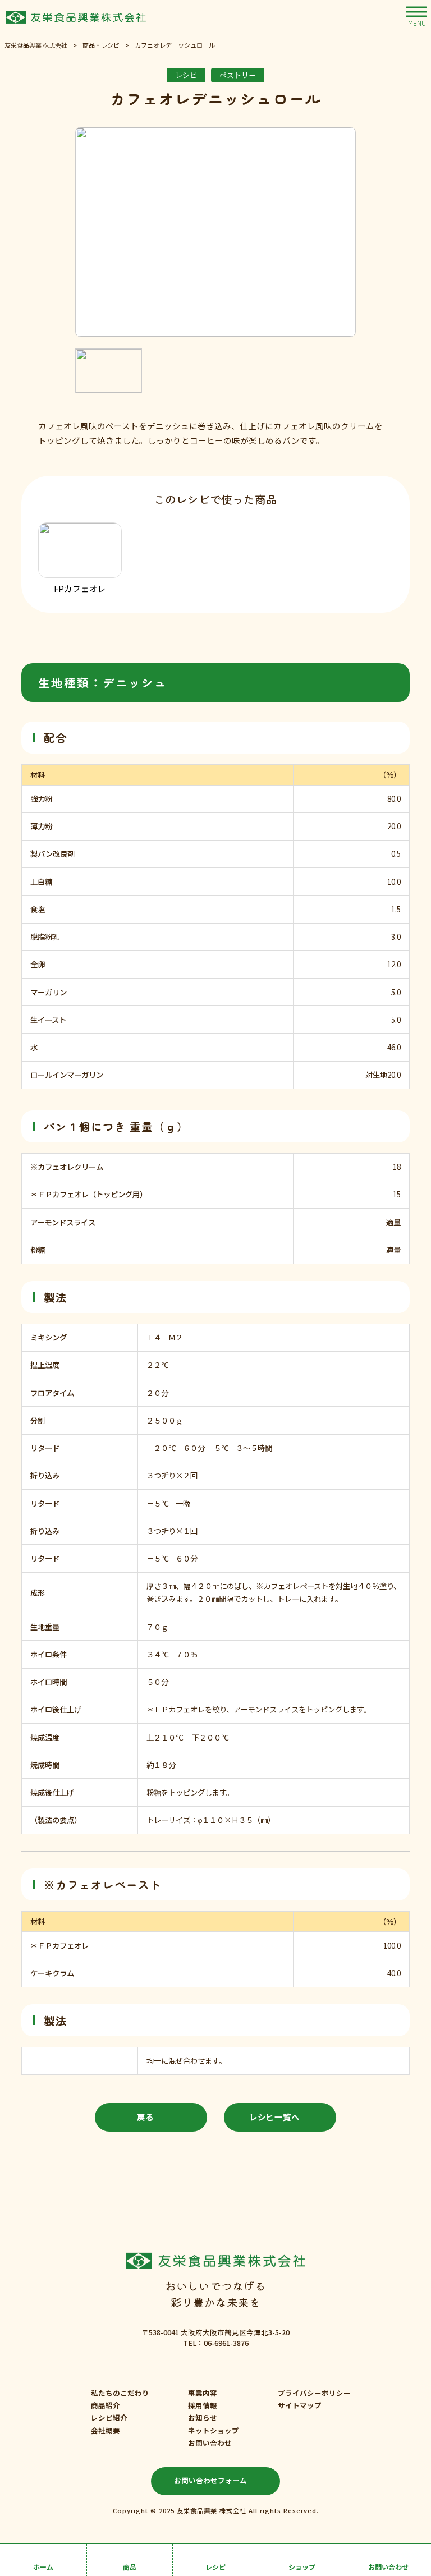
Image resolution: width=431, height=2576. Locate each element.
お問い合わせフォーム (210, 2480)
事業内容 (203, 2393)
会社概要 (106, 2431)
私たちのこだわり (120, 2393)
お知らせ (203, 2418)
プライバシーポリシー (314, 2393)
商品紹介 (106, 2405)
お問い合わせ (210, 2443)
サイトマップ (300, 2405)
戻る (145, 2117)
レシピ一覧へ (274, 2117)
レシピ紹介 (109, 2418)
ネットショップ (214, 2431)
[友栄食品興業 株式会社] (76, 17)
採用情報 (203, 2405)
